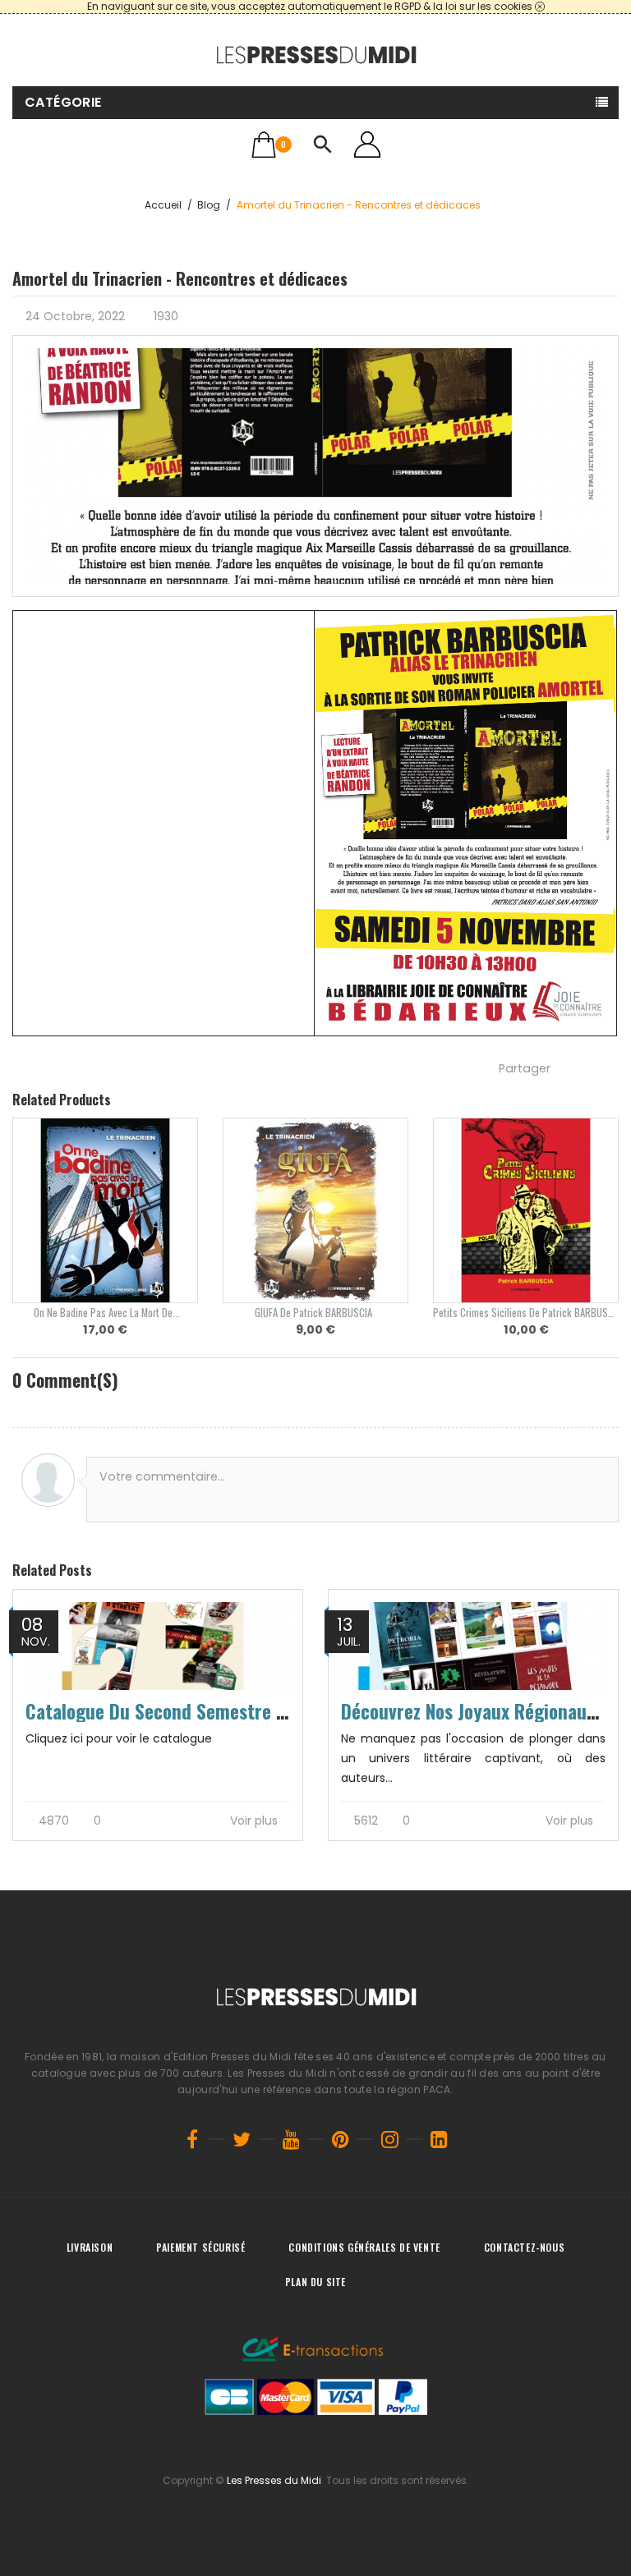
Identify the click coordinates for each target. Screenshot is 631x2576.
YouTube (291, 2139)
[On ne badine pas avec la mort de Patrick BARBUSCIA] (105, 1210)
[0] (264, 145)
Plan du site (315, 2282)
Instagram (389, 2139)
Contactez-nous (524, 2247)
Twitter (242, 2139)
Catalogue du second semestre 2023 (170, 1711)
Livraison (90, 2247)
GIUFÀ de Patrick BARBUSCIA (316, 1313)
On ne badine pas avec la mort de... (106, 1313)
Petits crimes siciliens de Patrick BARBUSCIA (527, 1313)
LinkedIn (439, 2139)
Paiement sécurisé (200, 2247)
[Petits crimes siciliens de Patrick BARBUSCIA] (526, 1210)
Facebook (192, 2139)
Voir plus (256, 1821)
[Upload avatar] (48, 1480)
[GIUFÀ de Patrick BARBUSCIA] (315, 1210)
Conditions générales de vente (364, 2247)
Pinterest (340, 2139)
